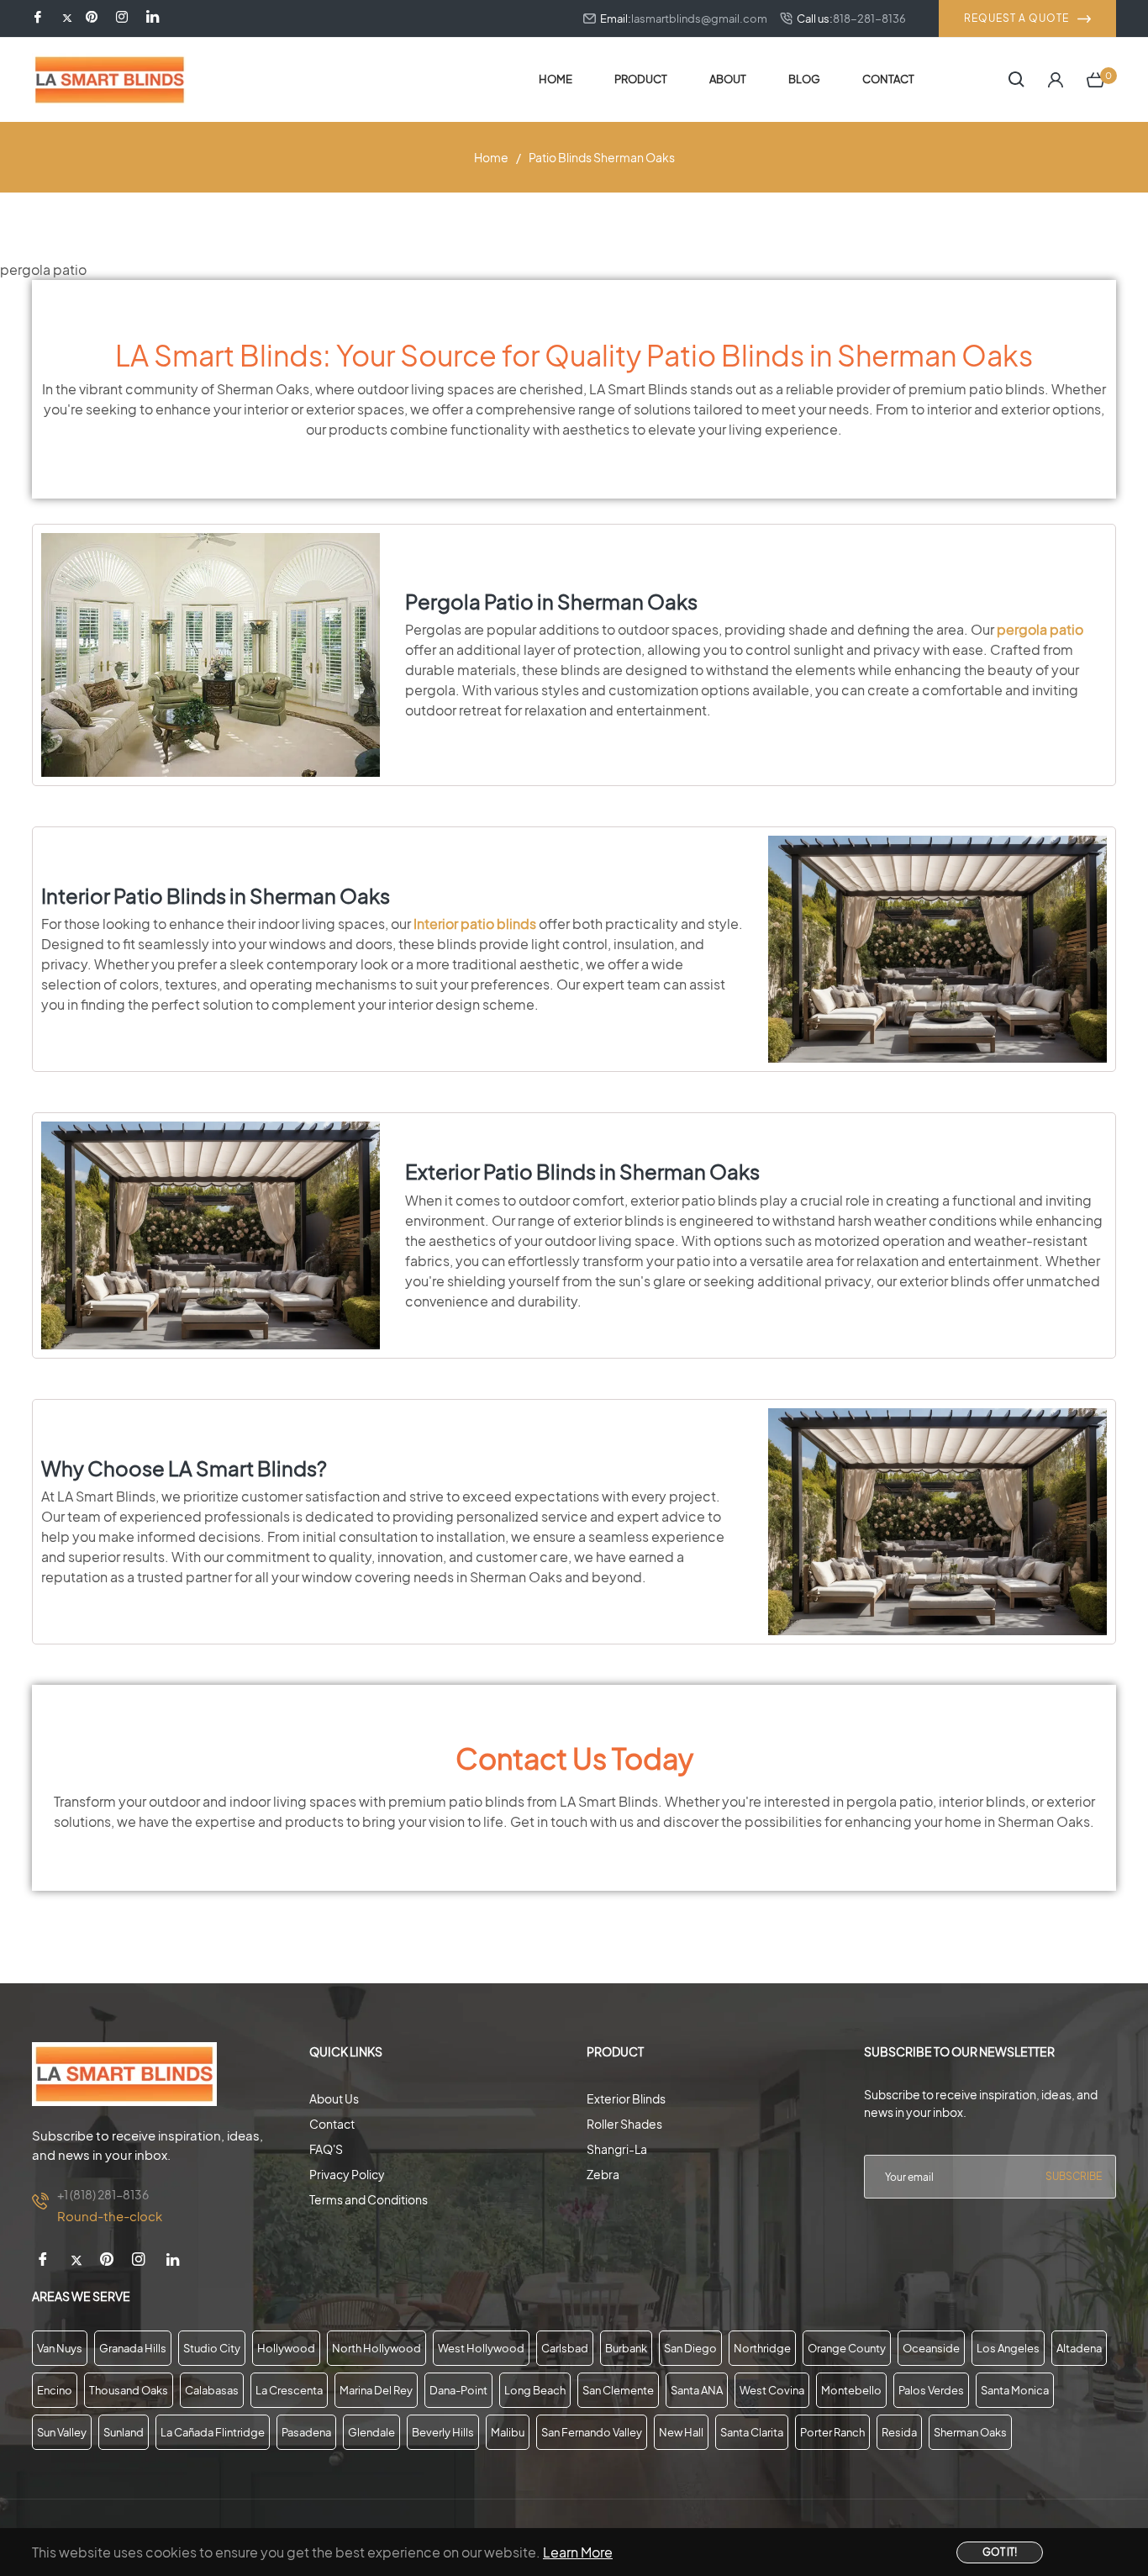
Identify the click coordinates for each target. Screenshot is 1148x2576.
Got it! (1000, 2552)
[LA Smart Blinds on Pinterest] (94, 18)
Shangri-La (617, 2149)
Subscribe (1074, 2176)
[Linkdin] (153, 18)
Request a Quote (1016, 18)
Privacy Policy (347, 2174)
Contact (332, 2124)
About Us (334, 2098)
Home (491, 157)
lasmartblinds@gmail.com (699, 18)
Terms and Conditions (369, 2199)
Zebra (603, 2174)
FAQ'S (326, 2149)
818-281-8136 (869, 18)
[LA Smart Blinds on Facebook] (40, 18)
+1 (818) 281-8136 (103, 2194)
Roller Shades (624, 2124)
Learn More (578, 2552)
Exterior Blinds (626, 2098)
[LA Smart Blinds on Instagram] (124, 18)
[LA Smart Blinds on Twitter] (67, 18)
